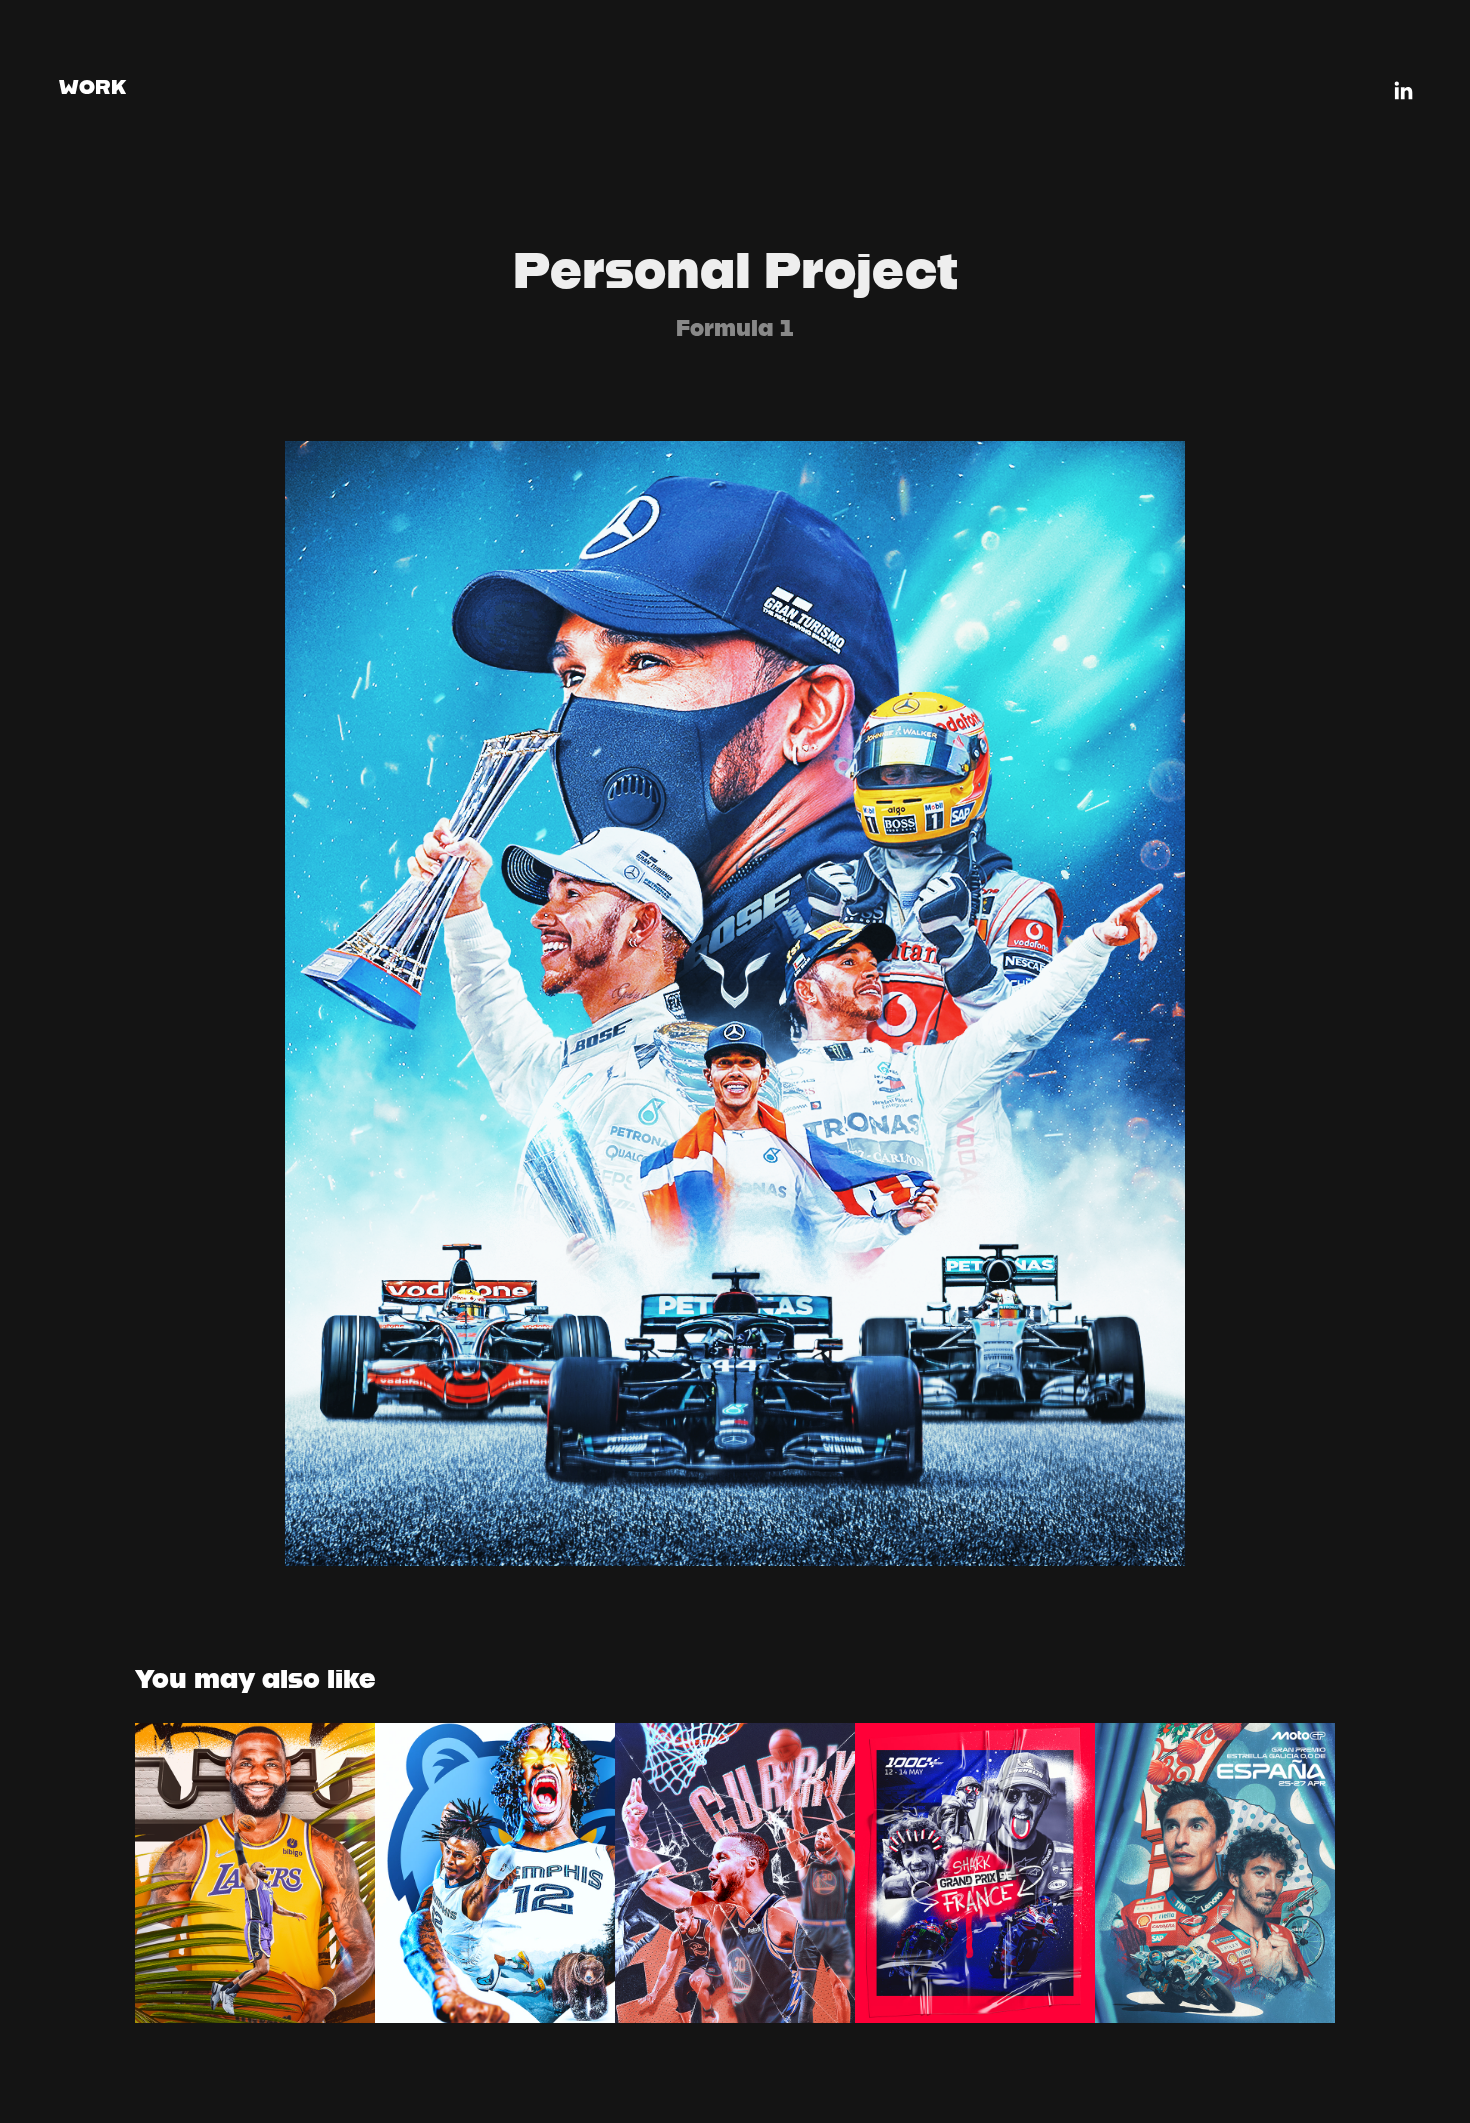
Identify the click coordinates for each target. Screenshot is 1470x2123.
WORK (92, 87)
